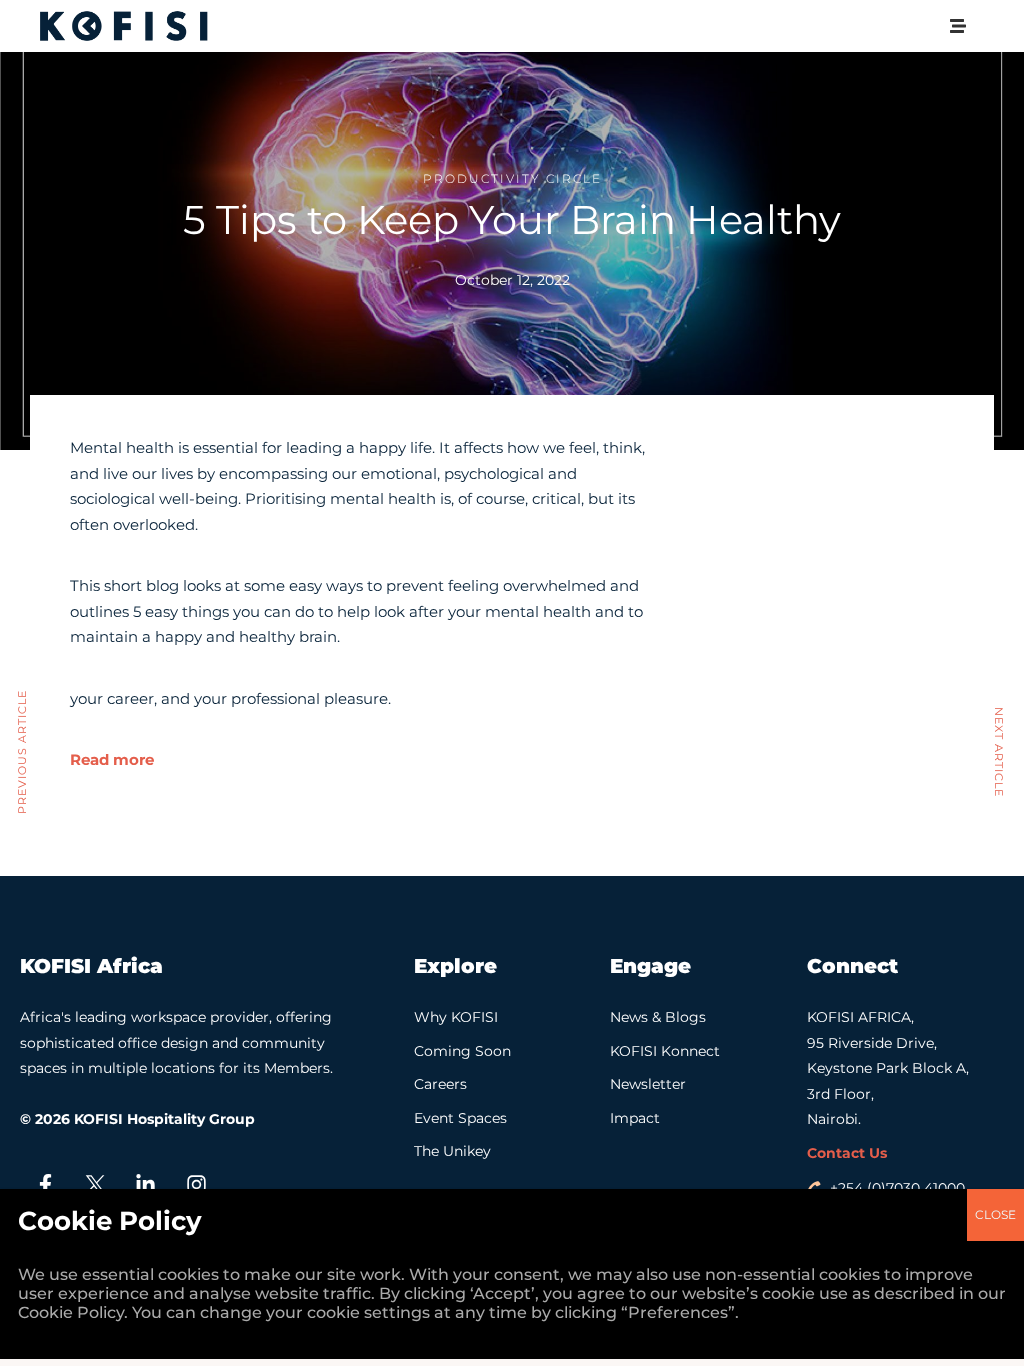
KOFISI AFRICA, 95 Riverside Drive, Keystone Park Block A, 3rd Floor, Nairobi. (888, 1068)
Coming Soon (462, 1051)
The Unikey (452, 1151)
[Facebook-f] (45, 1185)
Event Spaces (460, 1118)
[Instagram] (196, 1185)
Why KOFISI (456, 1017)
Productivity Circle (512, 178)
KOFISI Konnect (665, 1051)
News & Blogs (658, 1017)
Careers (440, 1084)
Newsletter (648, 1084)
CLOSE (995, 1214)
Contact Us (847, 1153)
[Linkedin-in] (146, 1185)
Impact (635, 1118)
